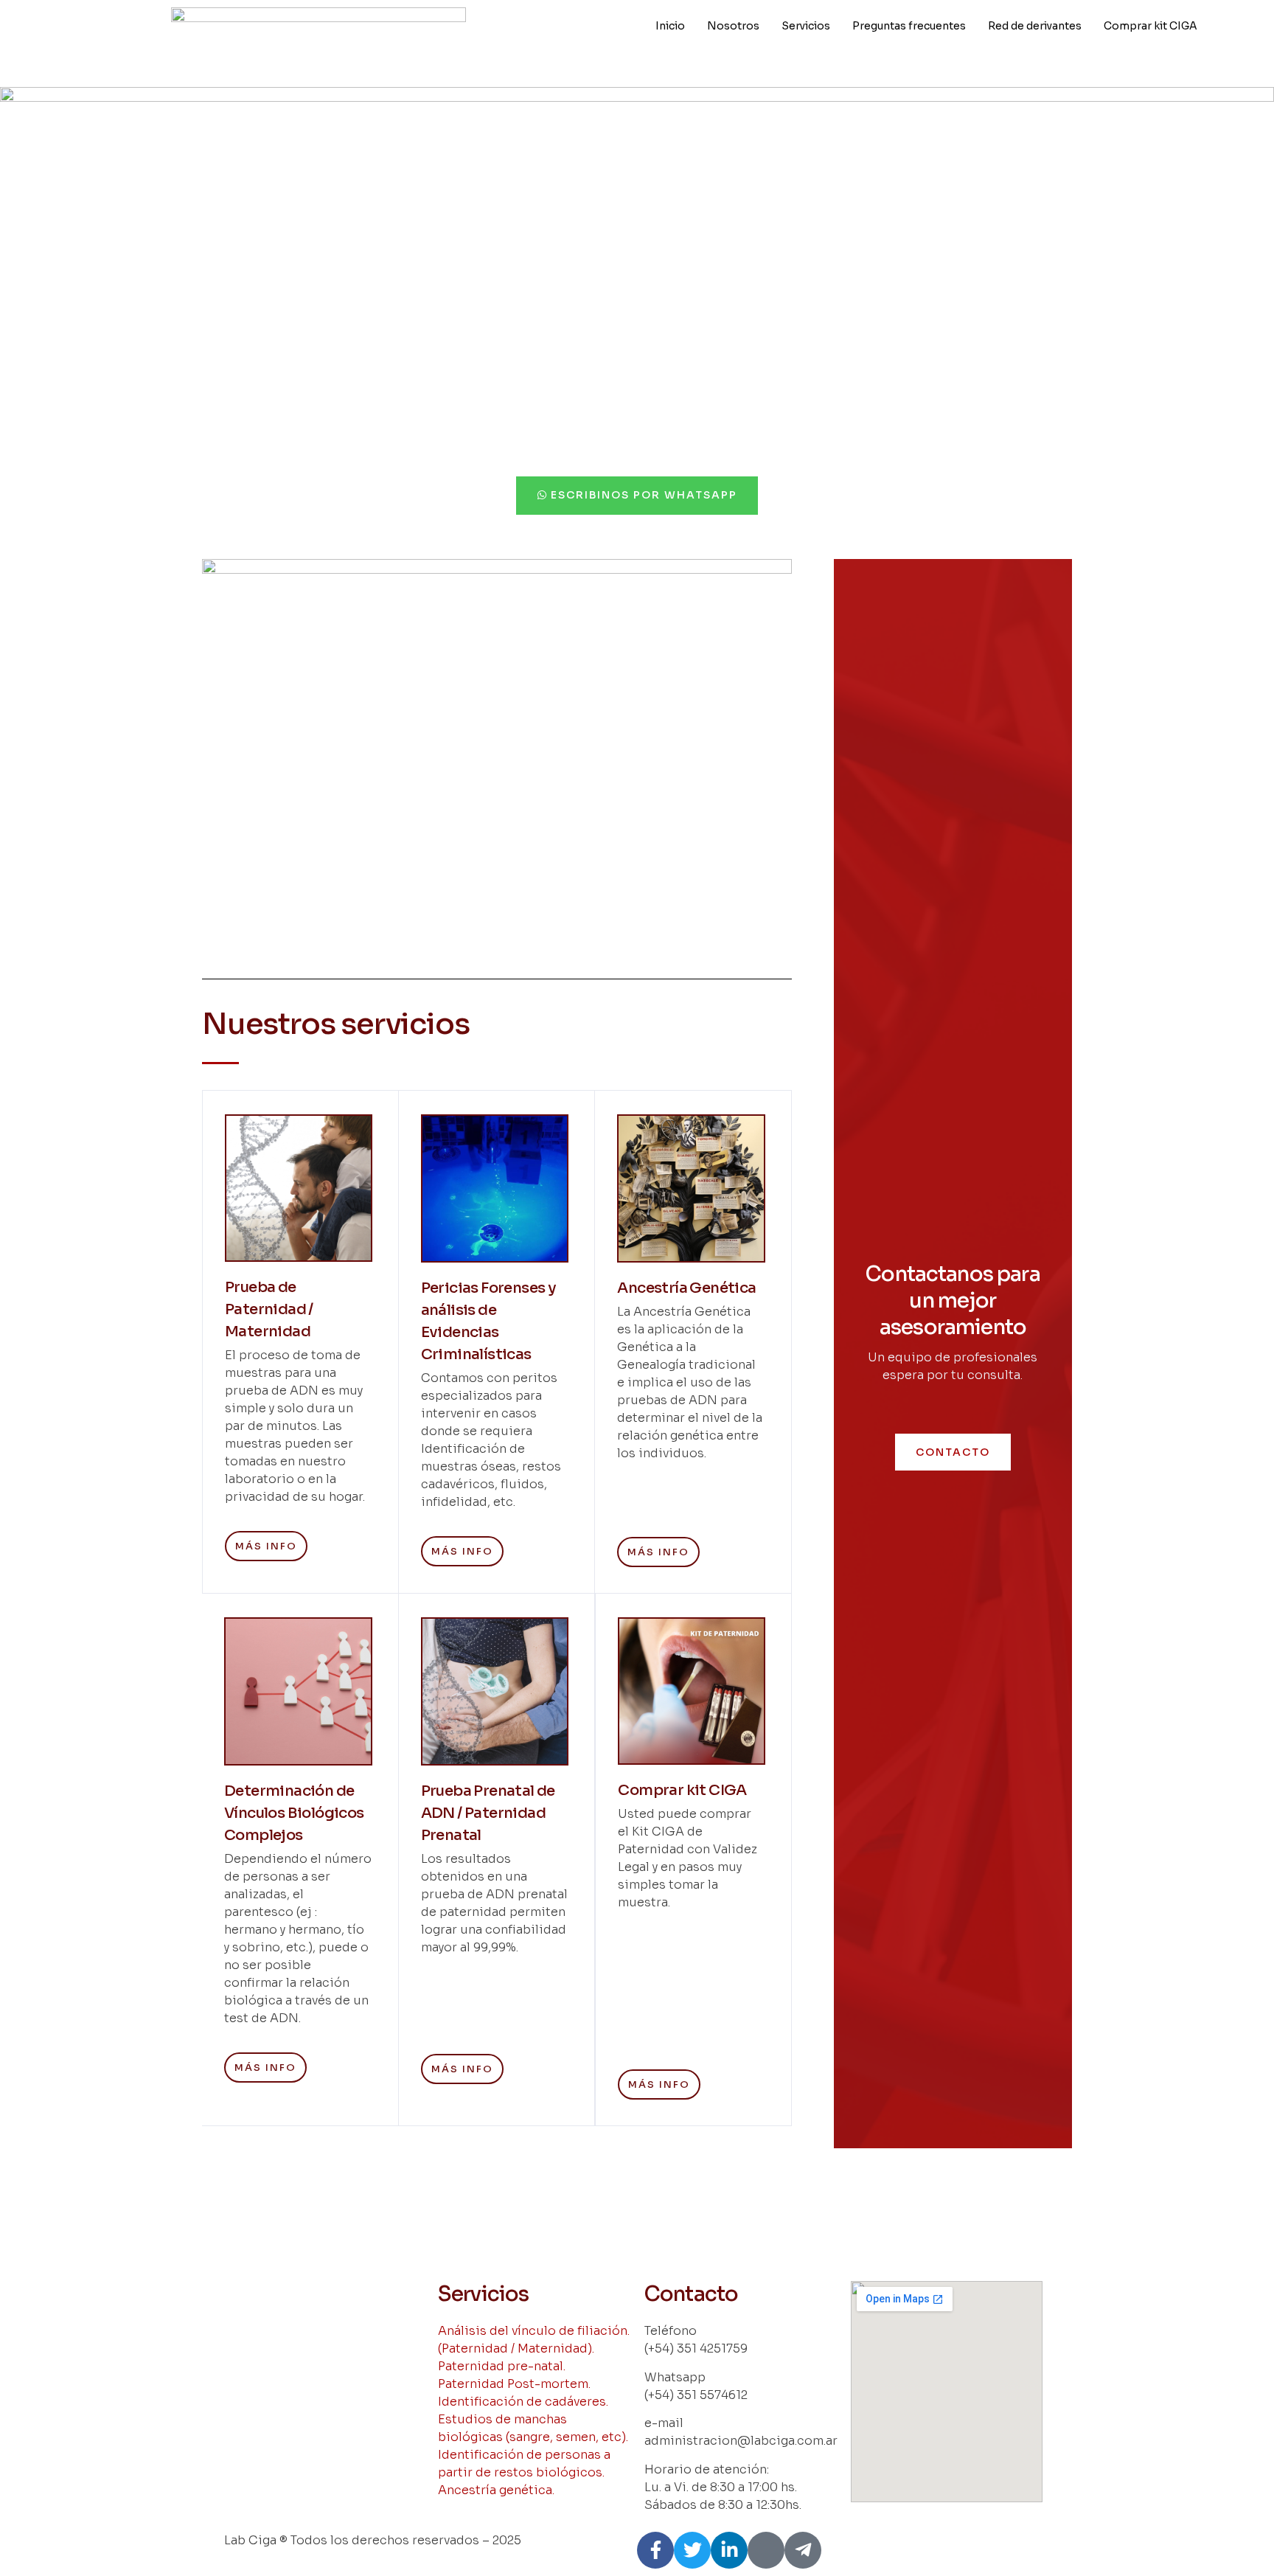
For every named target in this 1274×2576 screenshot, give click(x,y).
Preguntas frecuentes (909, 26)
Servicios (806, 26)
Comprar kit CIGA (1151, 26)
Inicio (670, 26)
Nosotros (733, 26)
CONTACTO (953, 1452)
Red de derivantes (1035, 26)
